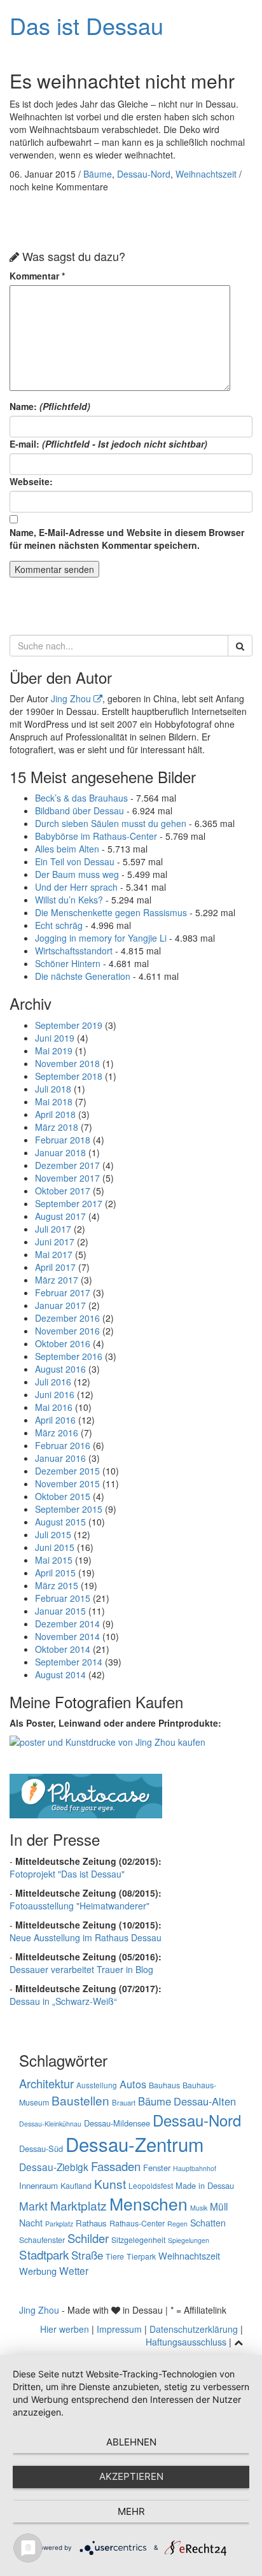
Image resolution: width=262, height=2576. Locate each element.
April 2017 (55, 1267)
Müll (219, 2206)
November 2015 (67, 1483)
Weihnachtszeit (206, 174)
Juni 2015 (55, 1547)
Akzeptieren (131, 2476)
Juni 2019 (55, 1038)
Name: (50, 406)
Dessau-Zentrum (134, 2144)
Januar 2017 (60, 1305)
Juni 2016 (55, 1394)
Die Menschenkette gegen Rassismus (111, 912)
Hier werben (65, 2329)
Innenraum (38, 2185)
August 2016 (60, 1369)
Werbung (38, 2271)
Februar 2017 (63, 1292)
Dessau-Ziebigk (54, 2167)
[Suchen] (240, 646)
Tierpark (141, 2256)
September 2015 (69, 1509)
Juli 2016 (53, 1382)
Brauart (124, 2102)
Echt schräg (59, 925)
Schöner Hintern (68, 963)
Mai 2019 (54, 1051)
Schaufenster (42, 2240)
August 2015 (60, 1522)
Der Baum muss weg (77, 874)
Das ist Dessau (86, 25)
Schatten (208, 2223)
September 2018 (69, 1076)
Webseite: (31, 481)
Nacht (31, 2223)
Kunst (110, 2183)
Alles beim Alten (67, 849)
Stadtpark (44, 2254)
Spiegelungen (189, 2240)
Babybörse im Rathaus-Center (96, 836)
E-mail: (108, 444)
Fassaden (116, 2166)
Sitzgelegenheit (138, 2240)
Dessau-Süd (41, 2148)
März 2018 (57, 1127)
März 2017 (57, 1280)
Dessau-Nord (144, 174)
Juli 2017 (53, 1229)
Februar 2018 (63, 1140)
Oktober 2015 (63, 1496)
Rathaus (91, 2223)
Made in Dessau (205, 2185)
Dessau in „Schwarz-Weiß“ (63, 2001)
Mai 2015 (54, 1560)
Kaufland (76, 2186)
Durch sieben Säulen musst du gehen (111, 823)
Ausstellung (97, 2085)
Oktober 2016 (63, 1343)
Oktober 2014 (63, 1649)
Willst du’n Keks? (69, 900)
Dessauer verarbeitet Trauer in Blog (81, 1969)
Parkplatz (59, 2224)
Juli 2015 (53, 1534)
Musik (199, 2208)
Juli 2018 (53, 1089)
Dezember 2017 (67, 1165)
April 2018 (55, 1114)
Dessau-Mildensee (117, 2123)
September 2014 (69, 1662)
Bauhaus (164, 2085)
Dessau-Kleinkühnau (50, 2124)
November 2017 (67, 1178)
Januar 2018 (60, 1152)
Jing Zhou (72, 698)
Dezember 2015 (67, 1471)
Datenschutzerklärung (194, 2329)
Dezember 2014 (67, 1624)
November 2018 (67, 1063)
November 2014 (67, 1636)
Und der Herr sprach (76, 887)
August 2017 (60, 1216)
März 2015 (57, 1585)
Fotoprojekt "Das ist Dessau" (67, 1874)
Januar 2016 (60, 1458)
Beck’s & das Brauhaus (81, 798)
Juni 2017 (55, 1242)
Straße (87, 2255)
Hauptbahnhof (195, 2168)
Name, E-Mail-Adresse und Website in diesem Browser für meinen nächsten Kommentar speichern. (127, 539)
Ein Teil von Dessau (75, 861)
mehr (131, 2511)
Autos (133, 2084)
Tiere (115, 2256)
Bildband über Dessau (79, 810)
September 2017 (69, 1203)
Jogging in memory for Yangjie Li (101, 938)
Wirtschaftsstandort (74, 951)
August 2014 (60, 1674)
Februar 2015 (63, 1598)
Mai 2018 (54, 1101)
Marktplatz (79, 2205)
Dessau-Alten (205, 2101)
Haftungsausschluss (186, 2342)
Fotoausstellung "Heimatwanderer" (79, 1906)
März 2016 (57, 1433)
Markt (33, 2206)
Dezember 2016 (67, 1318)
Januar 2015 (60, 1611)
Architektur (46, 2083)
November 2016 (67, 1331)
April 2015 (55, 1573)
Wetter (74, 2270)
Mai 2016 (54, 1407)
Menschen (148, 2204)
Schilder (88, 2238)
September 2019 (69, 1025)
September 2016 (69, 1356)
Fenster (157, 2168)
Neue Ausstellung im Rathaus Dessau (86, 1937)
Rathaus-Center (137, 2223)
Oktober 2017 (63, 1191)
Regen (177, 2224)
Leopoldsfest (151, 2185)
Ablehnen (131, 2442)
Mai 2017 (54, 1254)
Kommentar (37, 276)
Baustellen (80, 2100)
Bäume (98, 174)
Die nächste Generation (83, 976)
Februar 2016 (63, 1445)
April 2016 (55, 1420)
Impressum (119, 2329)
